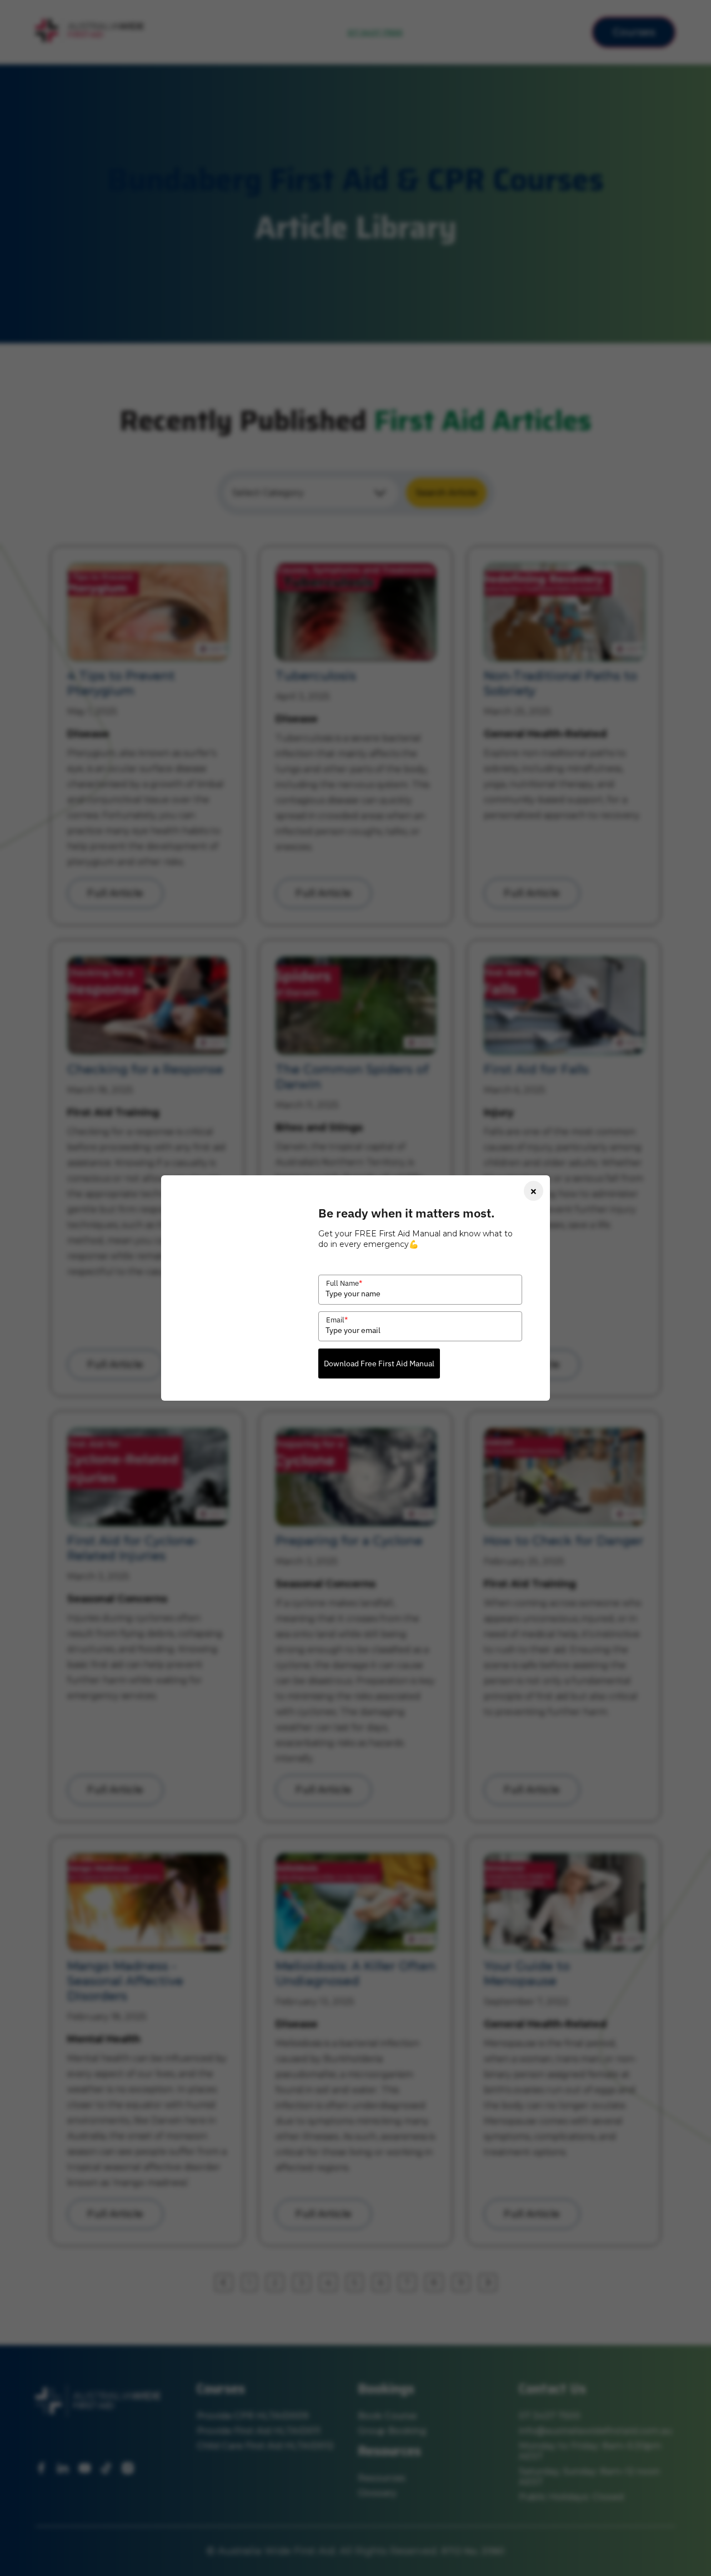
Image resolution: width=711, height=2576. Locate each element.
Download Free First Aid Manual (379, 1364)
